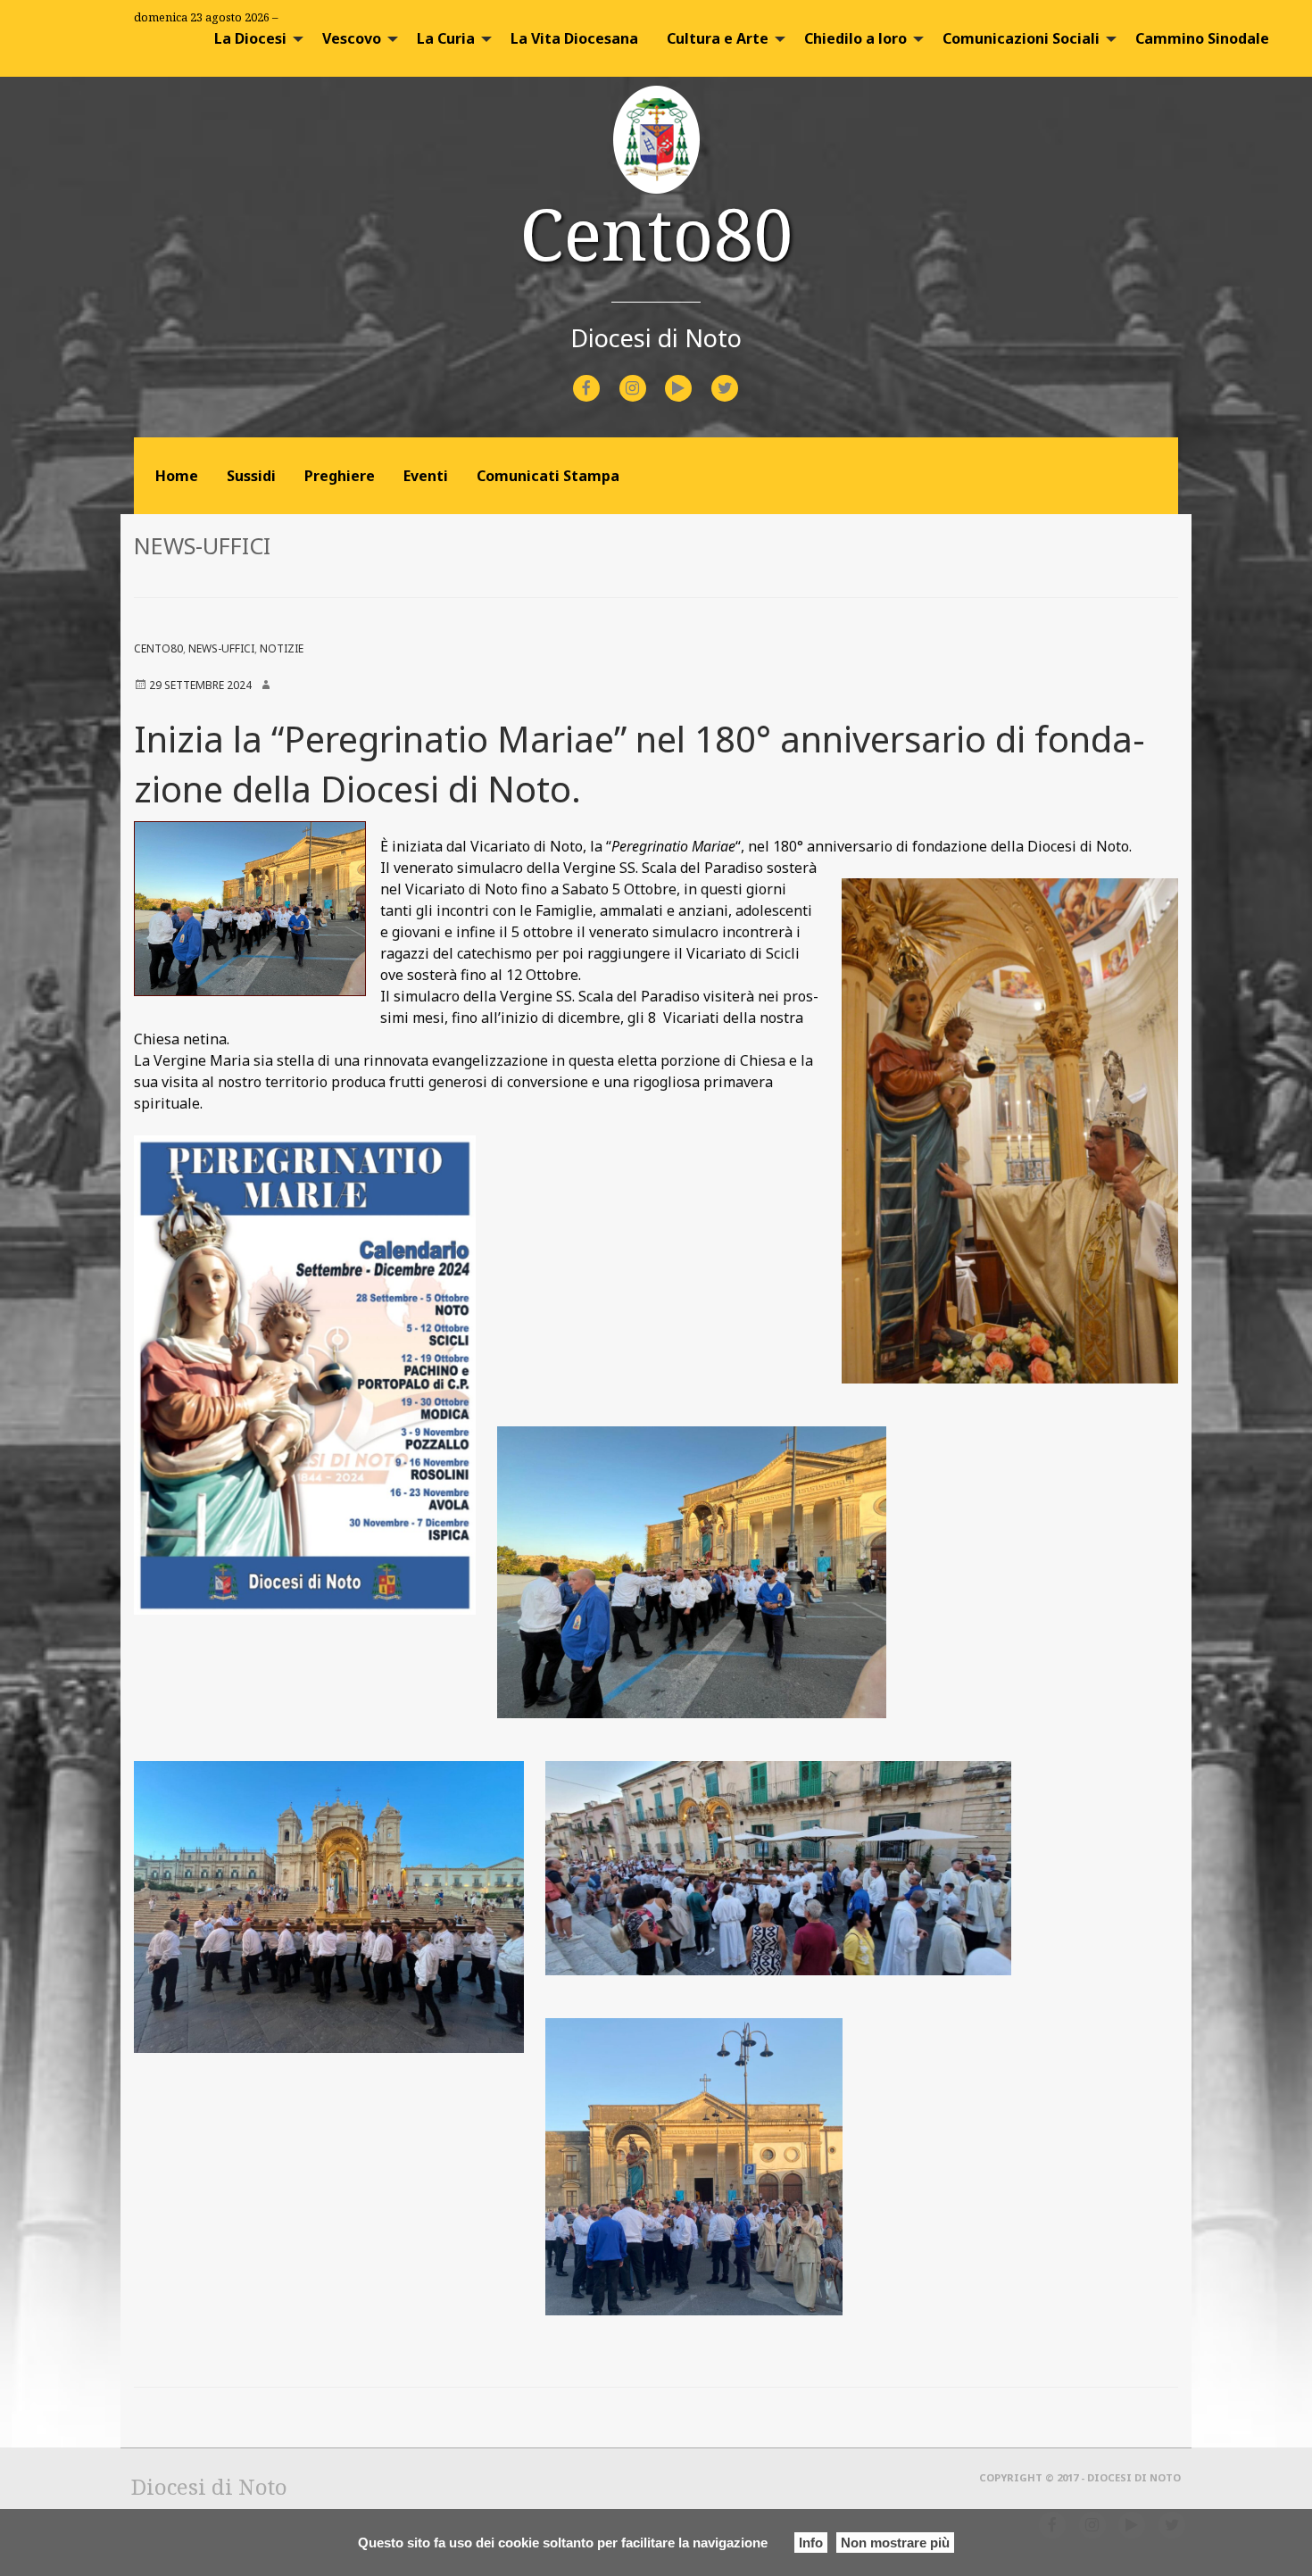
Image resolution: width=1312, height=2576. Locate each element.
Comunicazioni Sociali (1021, 38)
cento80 (158, 648)
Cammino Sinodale (1202, 38)
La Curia (446, 38)
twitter (739, 376)
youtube (694, 376)
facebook (602, 376)
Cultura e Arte (718, 38)
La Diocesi (250, 38)
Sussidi (251, 476)
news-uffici (221, 648)
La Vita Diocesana (574, 38)
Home (177, 476)
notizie (282, 648)
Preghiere (340, 476)
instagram (648, 376)
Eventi (426, 476)
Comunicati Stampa (548, 476)
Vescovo (352, 38)
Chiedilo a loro (855, 38)
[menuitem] (254, 38)
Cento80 (656, 233)
